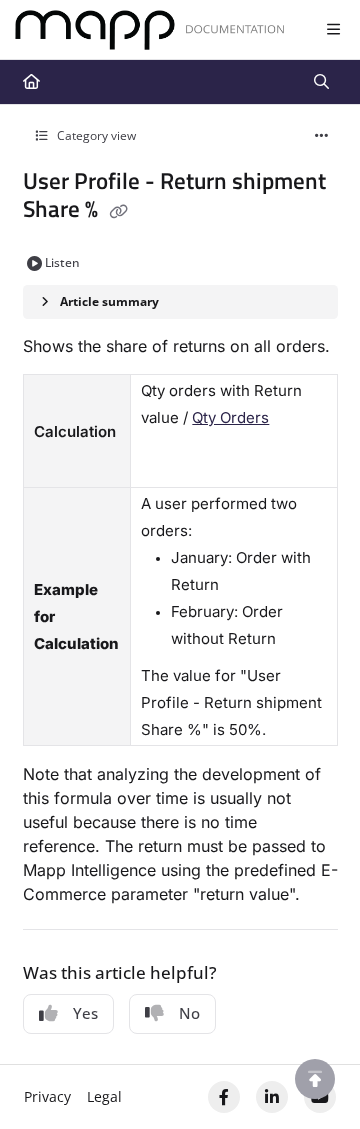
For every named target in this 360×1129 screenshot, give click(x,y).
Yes (85, 1013)
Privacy (47, 1096)
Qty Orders (230, 417)
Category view (95, 135)
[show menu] (333, 30)
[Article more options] (322, 136)
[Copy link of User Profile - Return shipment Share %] (119, 211)
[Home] (150, 30)
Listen (62, 262)
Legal (104, 1096)
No (189, 1013)
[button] (315, 1079)
